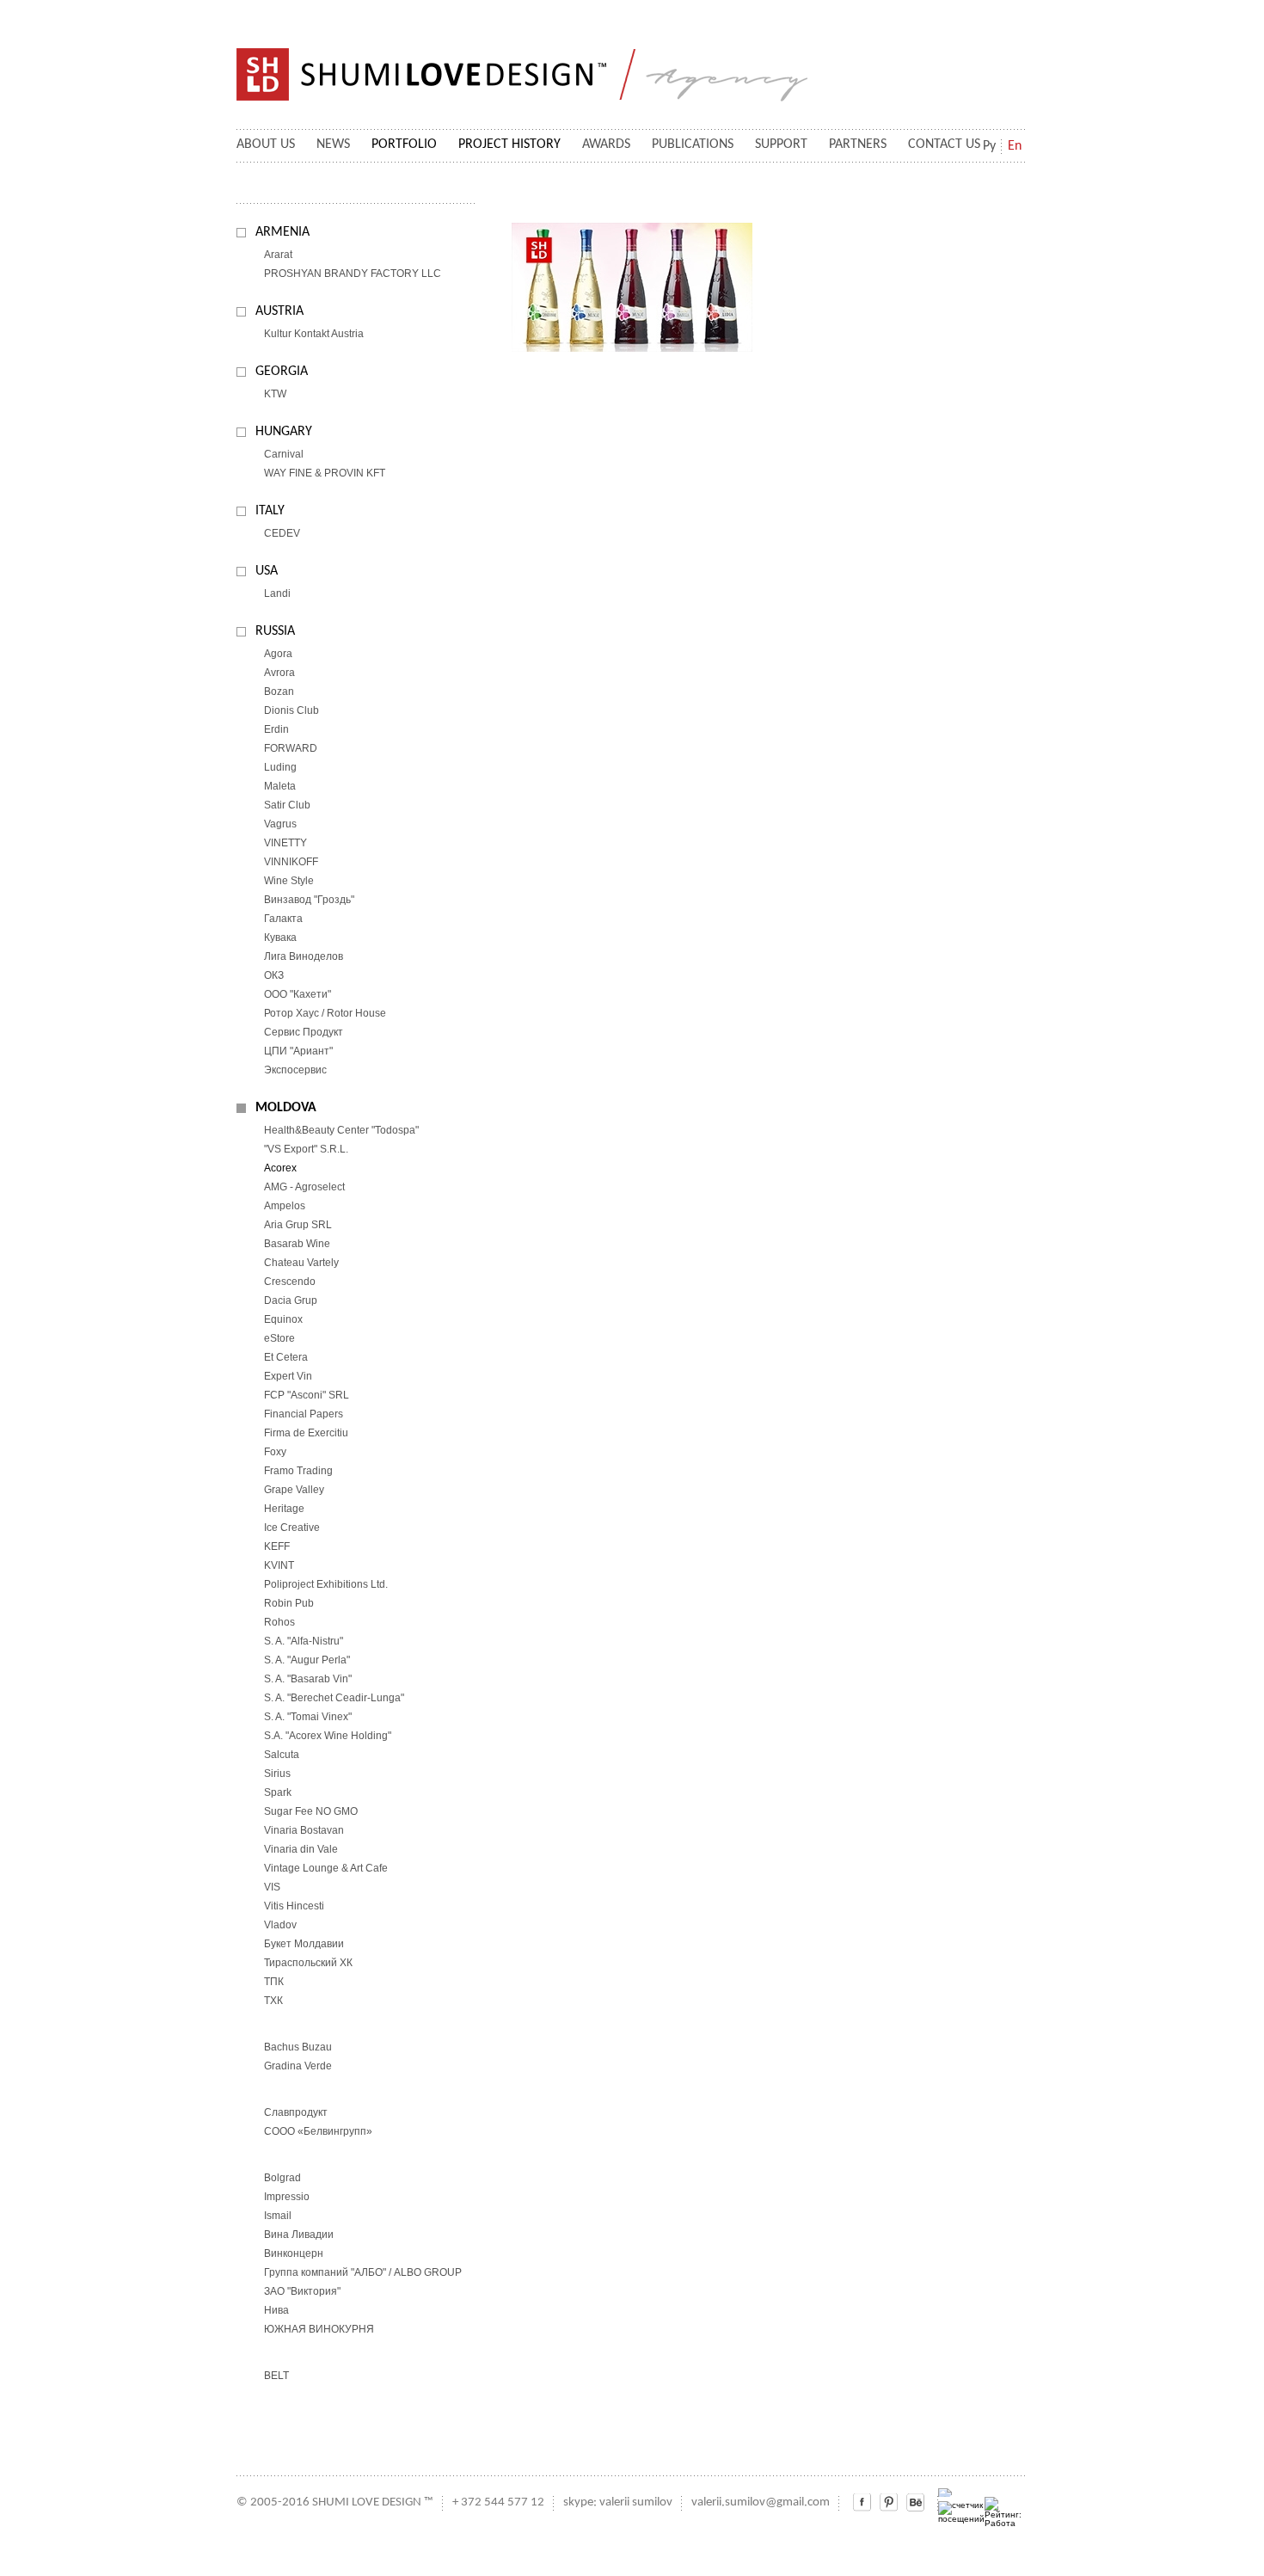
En (1015, 146)
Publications (693, 144)
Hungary (284, 432)
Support (781, 144)
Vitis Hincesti (294, 1906)
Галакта (283, 919)
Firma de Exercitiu (306, 1433)
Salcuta (282, 1755)
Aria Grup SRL (298, 1225)
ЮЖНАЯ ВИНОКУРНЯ (319, 2329)
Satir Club (287, 805)
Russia (275, 631)
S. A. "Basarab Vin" (308, 1679)
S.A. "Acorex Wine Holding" (328, 1736)
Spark (278, 1792)
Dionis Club (291, 710)
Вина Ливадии (299, 2235)
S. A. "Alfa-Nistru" (304, 1641)
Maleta (280, 786)
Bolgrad (282, 2178)
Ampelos (285, 1206)
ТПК (274, 1982)
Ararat (278, 255)
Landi (277, 593)
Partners (858, 144)
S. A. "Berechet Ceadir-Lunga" (334, 1698)
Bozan (279, 692)
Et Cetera (286, 1357)
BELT (276, 2376)
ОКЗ (274, 975)
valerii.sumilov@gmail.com (761, 2502)
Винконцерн (294, 2253)
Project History (509, 144)
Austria (279, 311)
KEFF (277, 1546)
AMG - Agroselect (304, 1187)
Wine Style (289, 881)
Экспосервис (295, 1070)
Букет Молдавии (304, 1944)
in (889, 2502)
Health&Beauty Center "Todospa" (341, 1130)
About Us (266, 144)
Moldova (286, 1108)
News (333, 144)
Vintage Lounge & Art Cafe (326, 1868)
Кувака (280, 938)
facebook (862, 2502)
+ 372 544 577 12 (498, 2502)
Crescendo (290, 1282)
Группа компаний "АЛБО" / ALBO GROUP (363, 2272)
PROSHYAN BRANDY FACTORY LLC (353, 274)
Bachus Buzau (298, 2047)
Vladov (280, 1925)
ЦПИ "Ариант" (298, 1051)
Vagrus (280, 824)
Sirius (277, 1774)
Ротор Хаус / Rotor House (325, 1013)
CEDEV (282, 533)
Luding (280, 767)
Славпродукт (296, 2112)
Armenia (282, 232)
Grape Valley (294, 1490)
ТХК (273, 2001)
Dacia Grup (291, 1300)
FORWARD (291, 748)
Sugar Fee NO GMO (311, 1811)
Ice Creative (292, 1528)
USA (267, 571)
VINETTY (285, 843)
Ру (989, 146)
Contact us (944, 144)
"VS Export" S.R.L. (306, 1149)
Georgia (282, 372)
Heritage (284, 1509)
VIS (272, 1887)
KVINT (279, 1565)
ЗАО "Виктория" (302, 2291)
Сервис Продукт (304, 1032)
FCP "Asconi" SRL (307, 1395)
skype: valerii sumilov (618, 2502)
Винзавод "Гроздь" (309, 900)
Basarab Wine (297, 1244)
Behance (915, 2502)
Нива (276, 2310)
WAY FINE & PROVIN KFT (325, 473)
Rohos (279, 1622)
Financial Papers (304, 1414)
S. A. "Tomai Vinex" (308, 1717)
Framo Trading (298, 1471)
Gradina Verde (298, 2066)
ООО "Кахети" (298, 994)
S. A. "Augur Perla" (307, 1660)
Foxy (275, 1452)
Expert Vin (288, 1376)
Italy (270, 511)
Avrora (279, 673)
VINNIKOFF (291, 862)
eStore (279, 1338)
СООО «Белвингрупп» (318, 2131)
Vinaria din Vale (301, 1849)
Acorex (280, 1168)
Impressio (287, 2197)
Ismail (278, 2216)
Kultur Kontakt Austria (314, 334)
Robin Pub (289, 1603)
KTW (275, 394)
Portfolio (404, 144)
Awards (606, 144)
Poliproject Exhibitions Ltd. (326, 1584)
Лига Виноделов (304, 956)
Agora (278, 654)
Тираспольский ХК (308, 1963)
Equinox (283, 1319)
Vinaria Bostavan (304, 1830)
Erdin (276, 729)
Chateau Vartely (301, 1263)
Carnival (284, 454)
